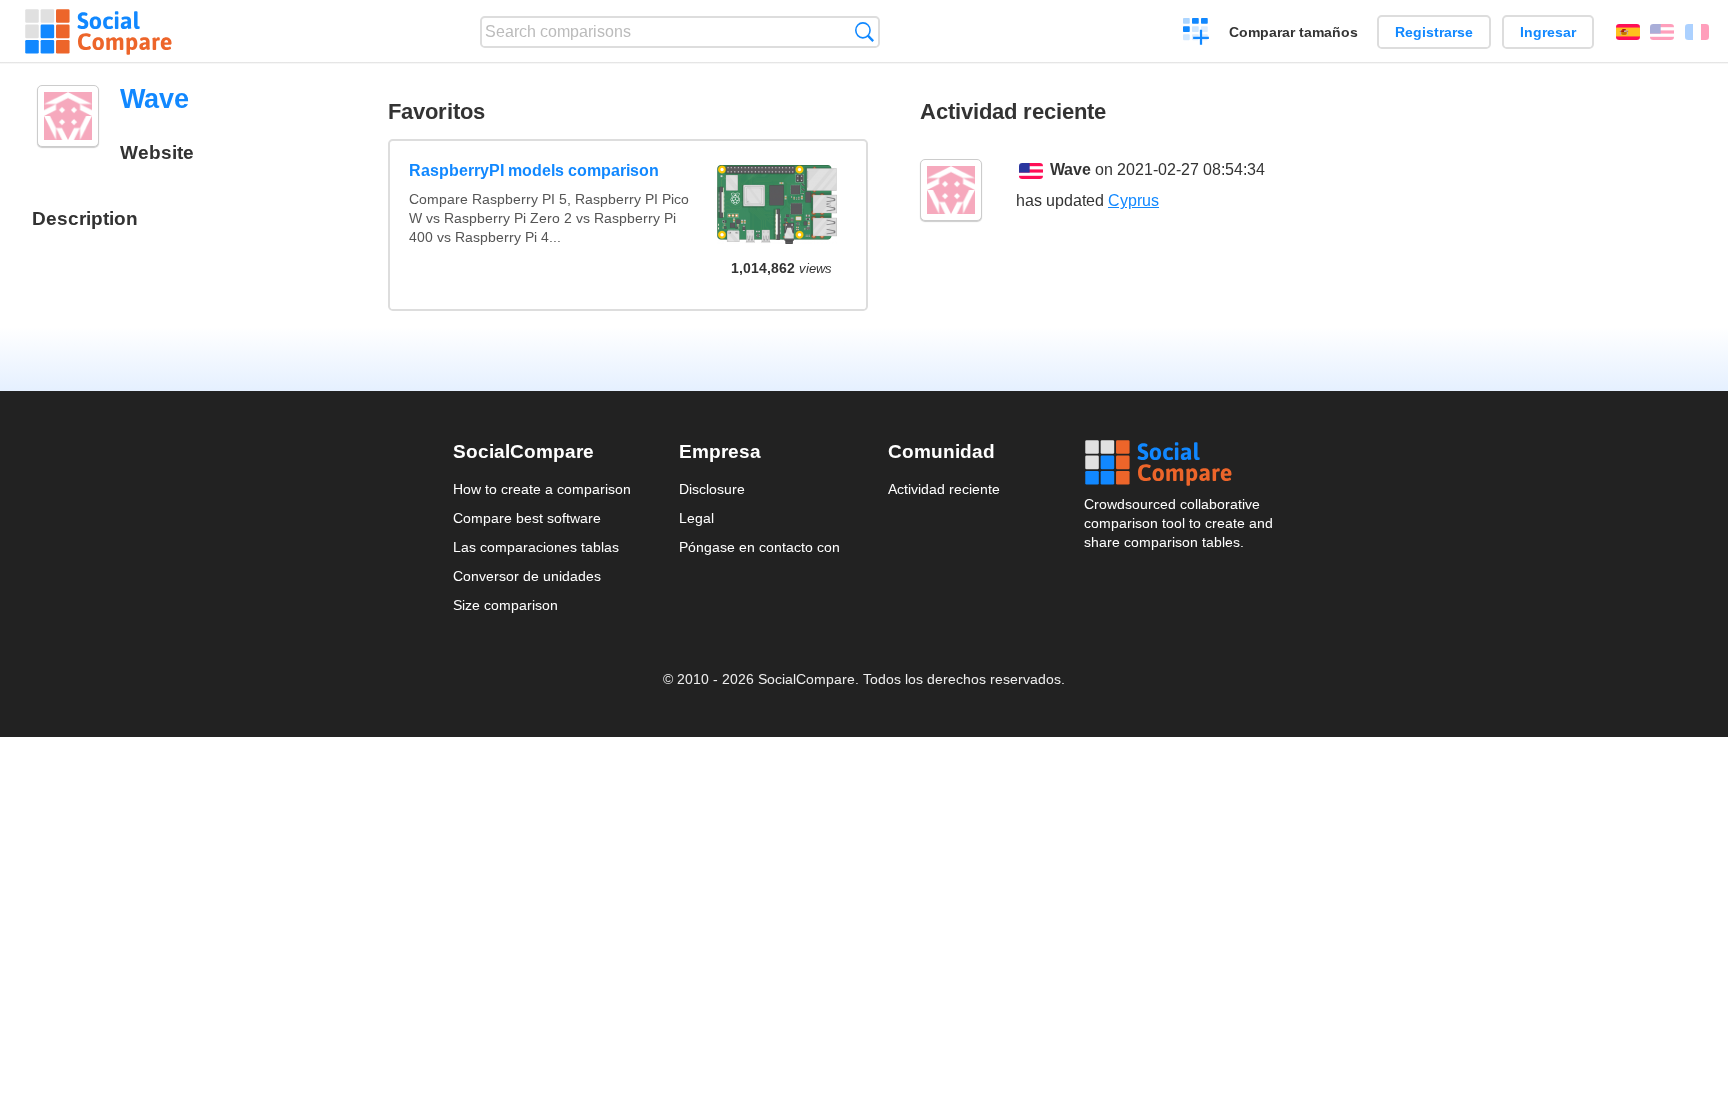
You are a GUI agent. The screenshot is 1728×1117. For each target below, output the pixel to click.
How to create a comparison (542, 489)
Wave (1070, 169)
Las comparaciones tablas (536, 547)
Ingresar (1548, 32)
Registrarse (1434, 32)
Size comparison (505, 605)
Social (1180, 463)
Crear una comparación (1196, 34)
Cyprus (1133, 200)
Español (1628, 32)
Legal (696, 518)
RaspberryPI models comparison (534, 170)
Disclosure (712, 489)
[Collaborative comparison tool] (98, 32)
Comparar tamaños (1293, 32)
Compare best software (527, 518)
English (1662, 32)
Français (1697, 32)
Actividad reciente (944, 489)
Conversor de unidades (527, 576)
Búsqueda (864, 31)
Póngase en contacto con (759, 547)
